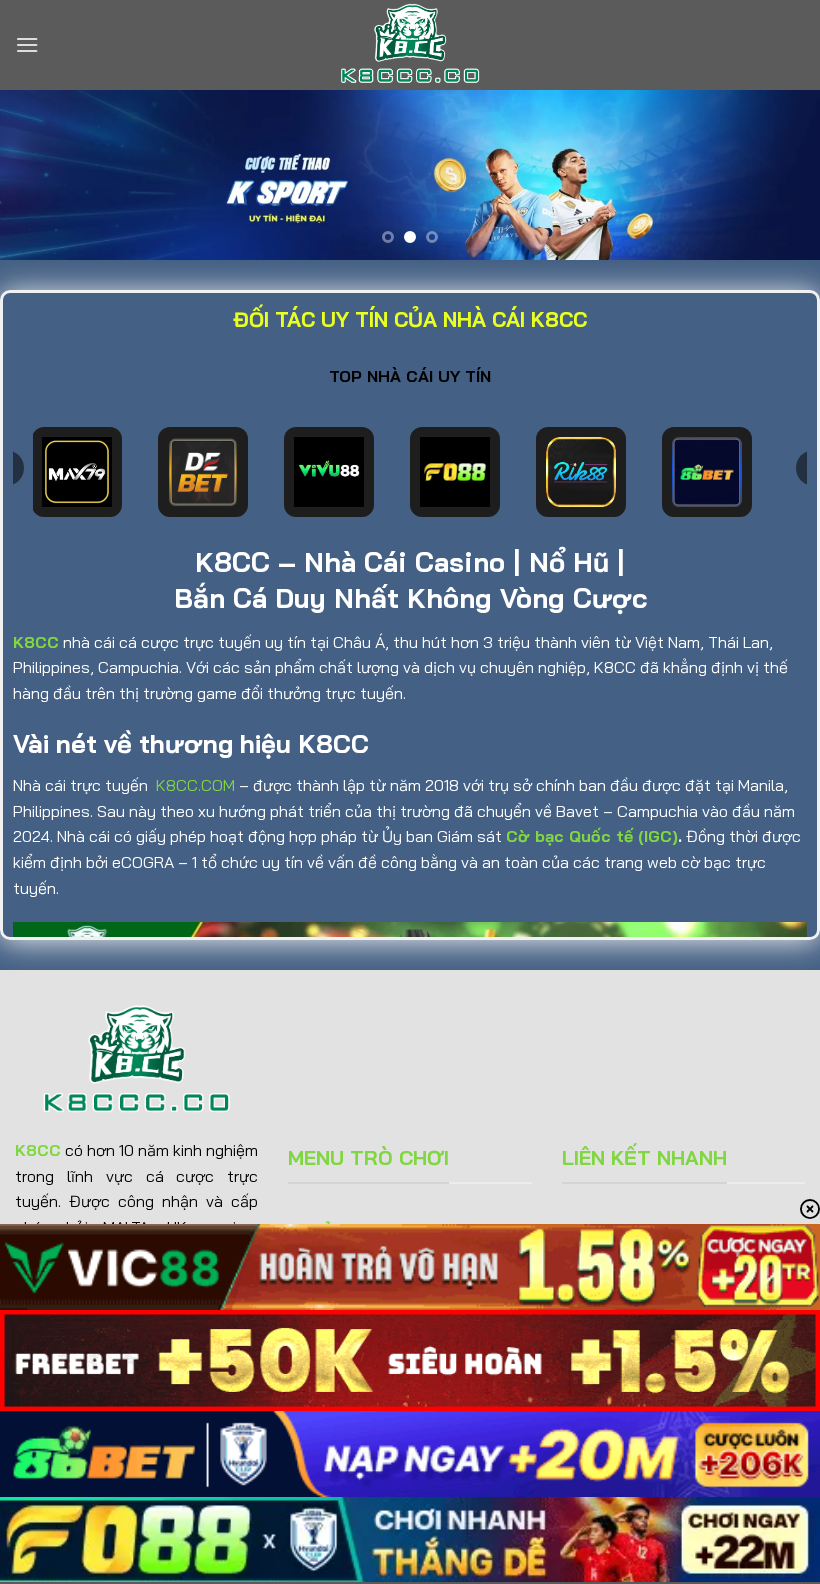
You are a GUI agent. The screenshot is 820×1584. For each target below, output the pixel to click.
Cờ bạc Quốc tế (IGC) (592, 836)
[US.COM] (410, 45)
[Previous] (42, 177)
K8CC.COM (195, 785)
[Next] (778, 177)
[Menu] (27, 44)
